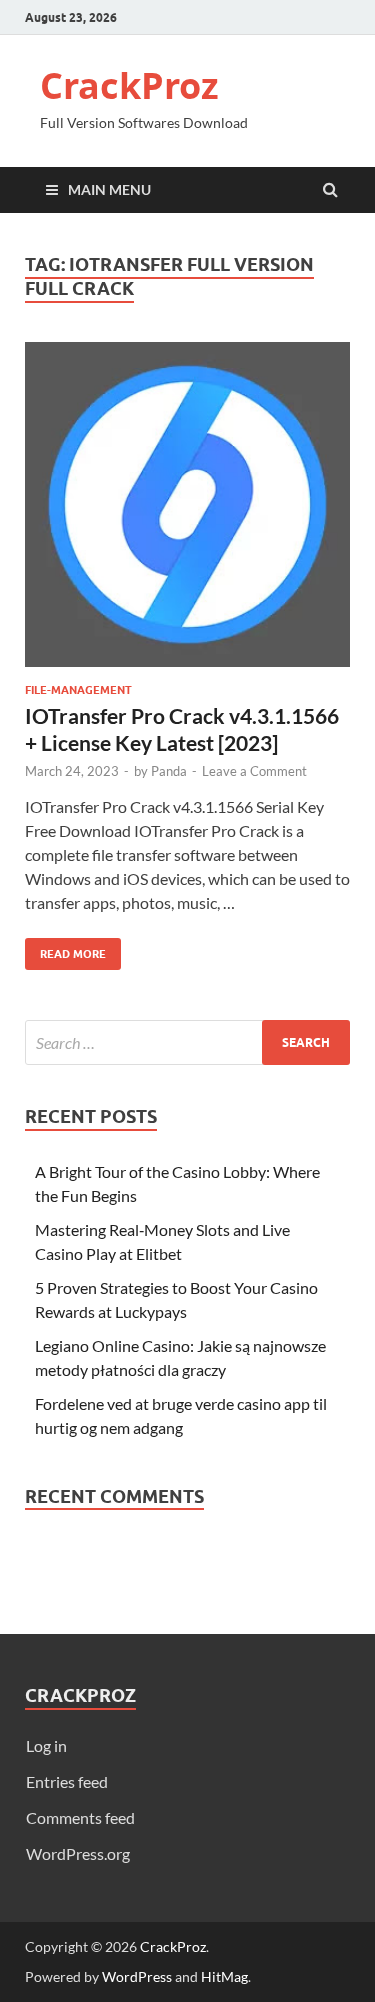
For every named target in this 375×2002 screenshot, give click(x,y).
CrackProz (129, 85)
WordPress (137, 1976)
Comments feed (80, 1817)
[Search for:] (187, 1042)
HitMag (224, 1976)
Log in (46, 1745)
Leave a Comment (254, 771)
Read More (65, 949)
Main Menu (109, 189)
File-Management (78, 690)
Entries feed (67, 1781)
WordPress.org (78, 1853)
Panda (169, 771)
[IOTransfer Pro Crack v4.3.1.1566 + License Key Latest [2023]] (187, 512)
